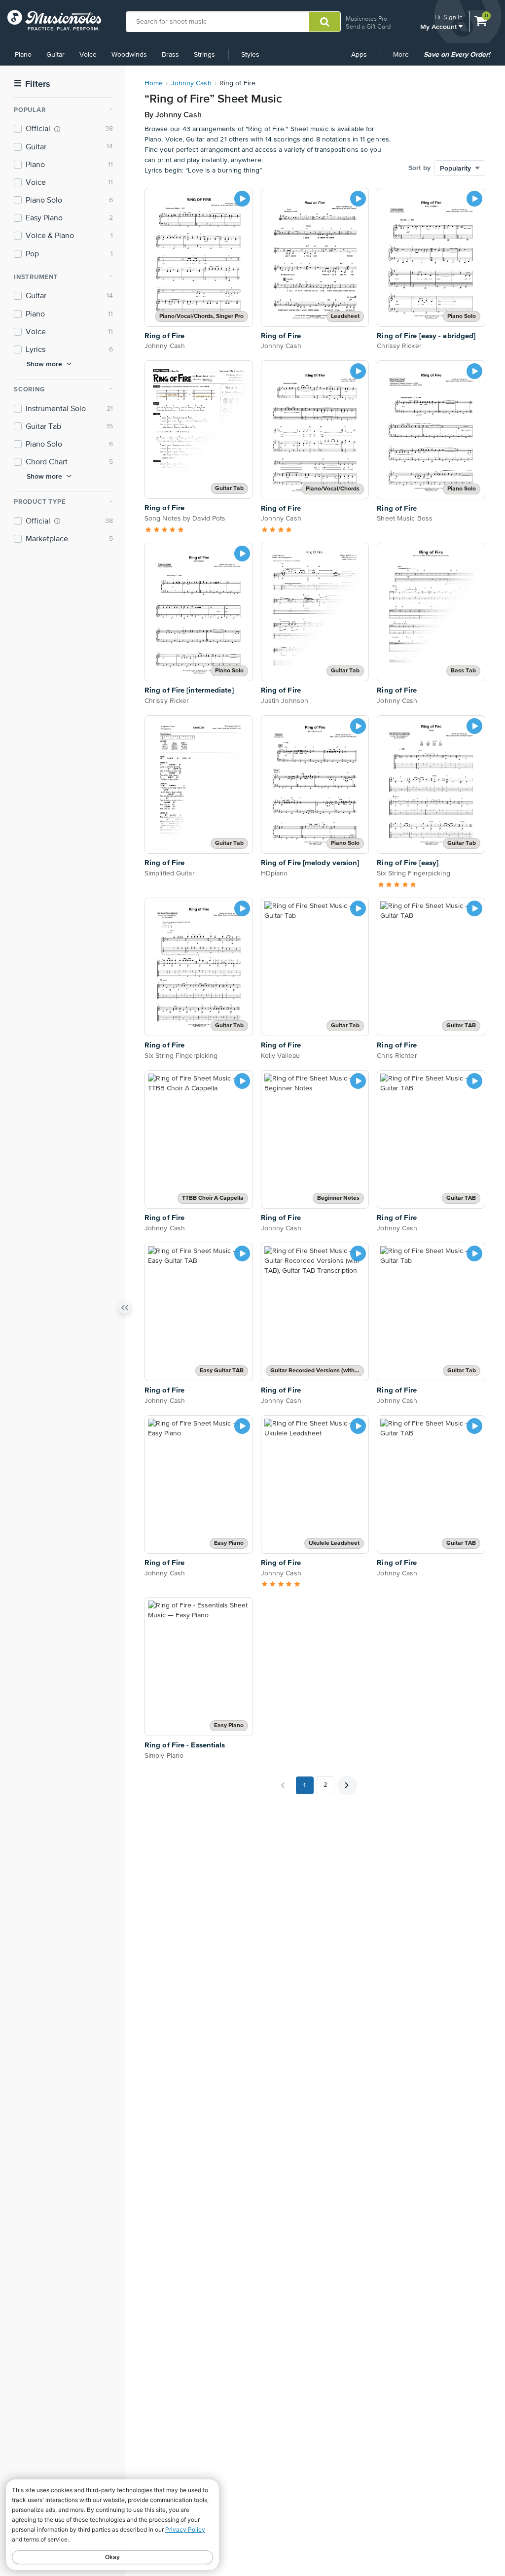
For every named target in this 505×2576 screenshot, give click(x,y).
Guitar (55, 55)
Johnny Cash (191, 83)
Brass (170, 55)
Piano (23, 55)
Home (154, 83)
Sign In (453, 17)
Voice (88, 55)
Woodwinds (129, 55)
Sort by (419, 168)
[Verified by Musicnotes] (57, 129)
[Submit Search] (325, 22)
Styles (250, 55)
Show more (44, 364)
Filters (32, 84)
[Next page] (347, 1785)
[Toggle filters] (125, 1310)
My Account (439, 26)
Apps (359, 55)
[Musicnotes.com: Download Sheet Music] (54, 20)
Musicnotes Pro (366, 18)
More (404, 58)
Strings (204, 55)
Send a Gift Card (368, 26)
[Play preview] (242, 199)
